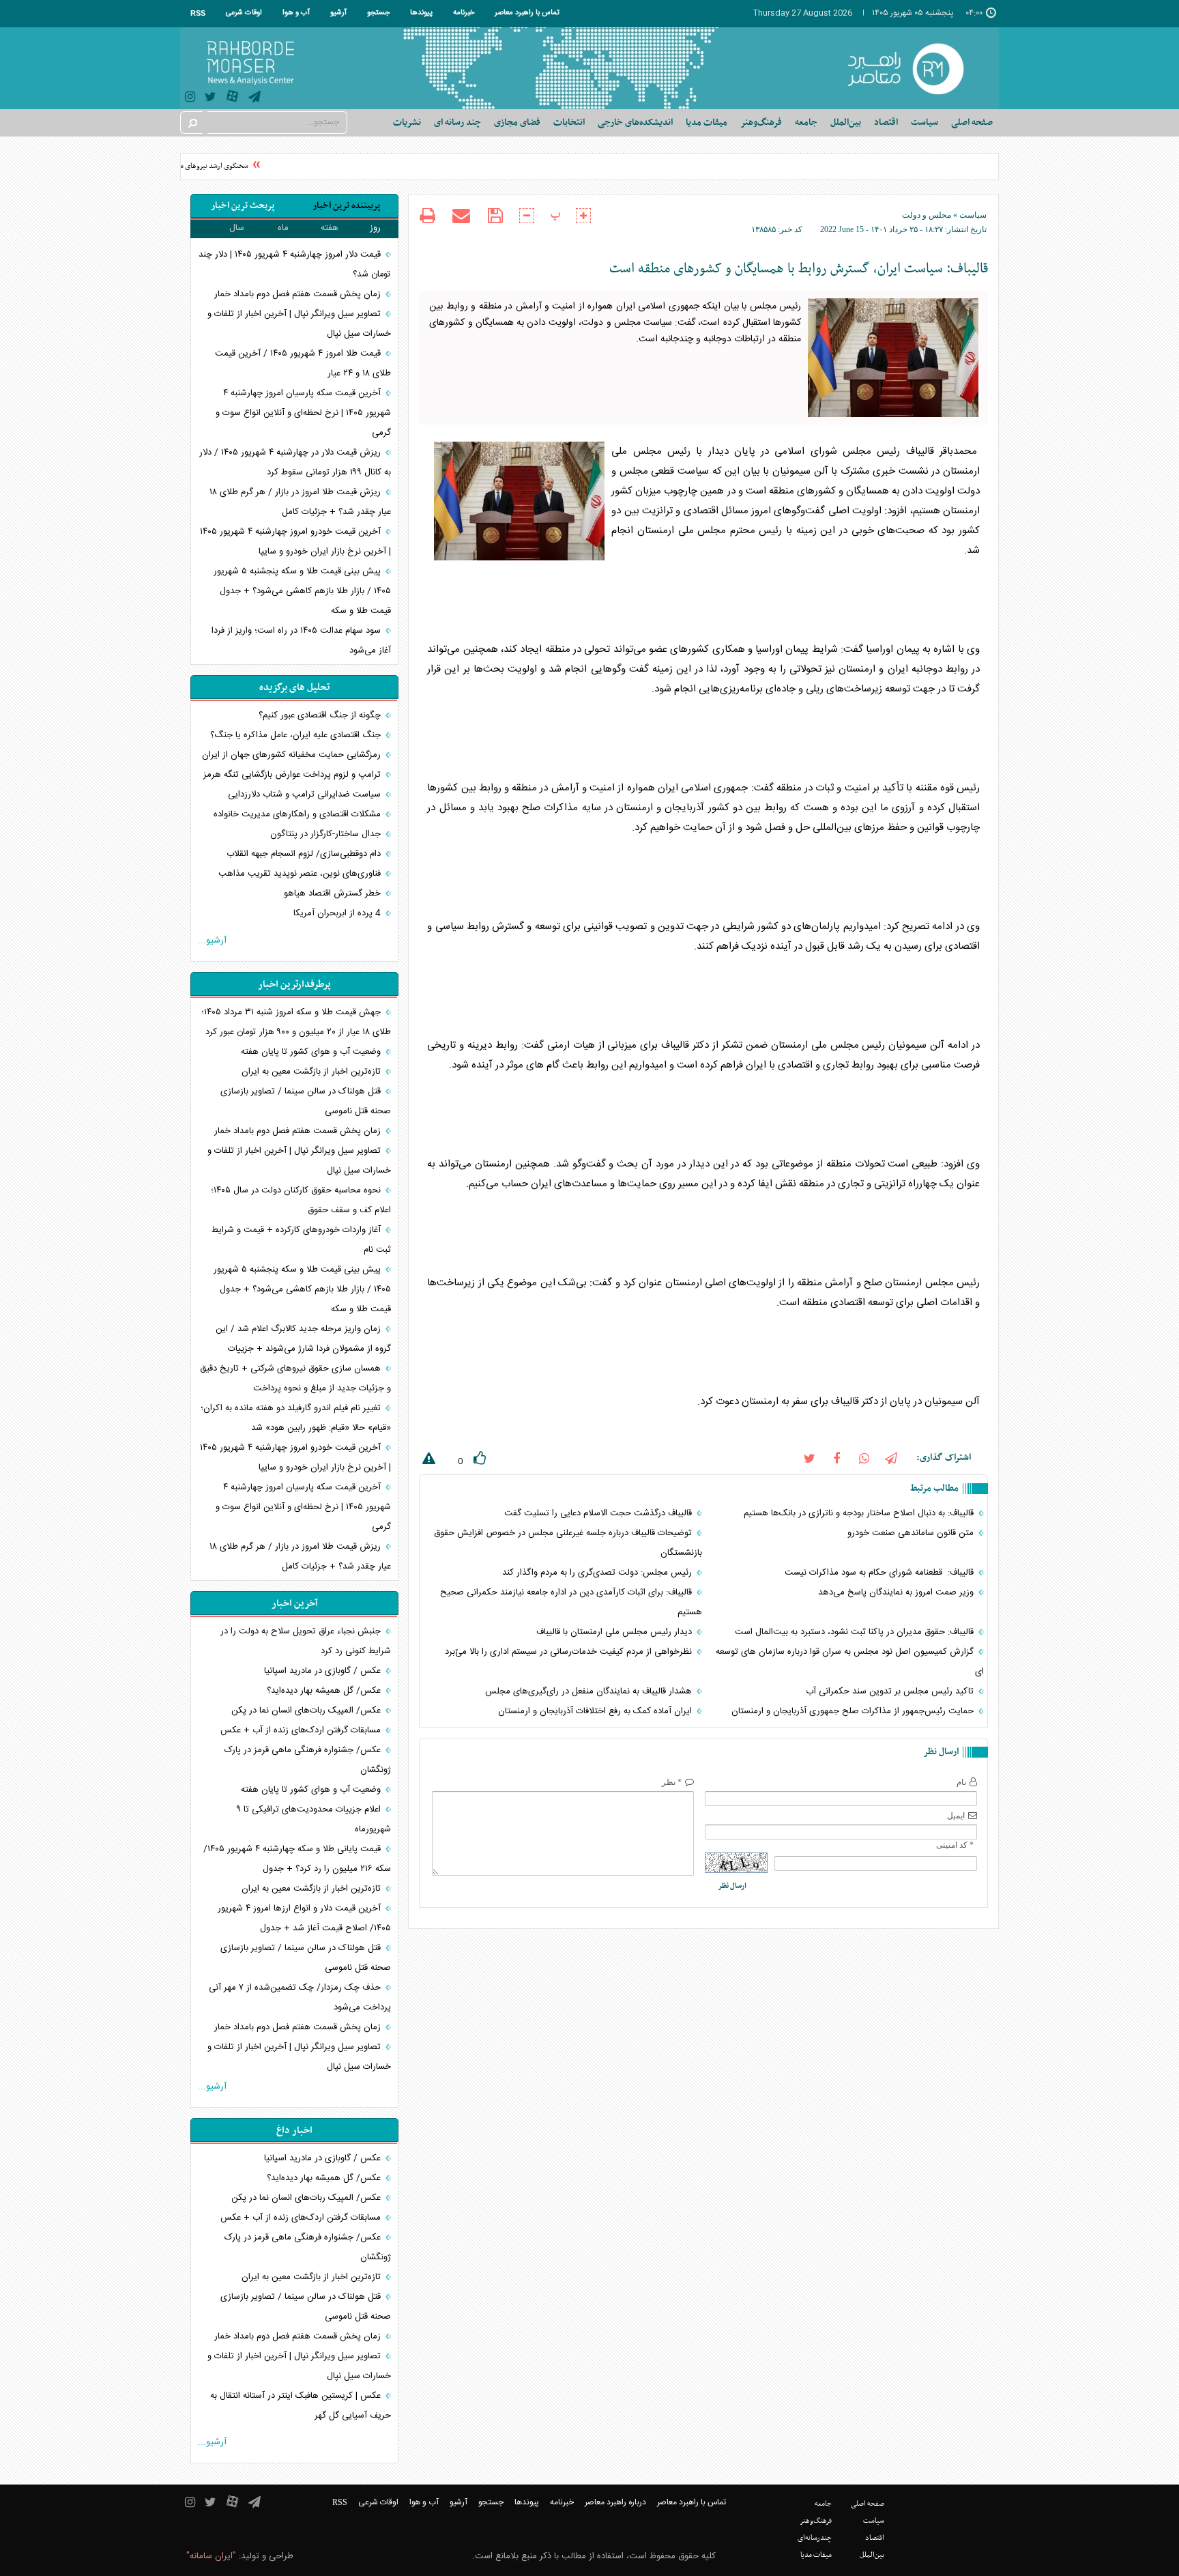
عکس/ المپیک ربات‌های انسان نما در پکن (307, 1711)
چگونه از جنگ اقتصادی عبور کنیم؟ (321, 715)
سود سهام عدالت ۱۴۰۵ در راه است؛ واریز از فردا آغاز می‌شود (301, 641)
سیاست (973, 215)
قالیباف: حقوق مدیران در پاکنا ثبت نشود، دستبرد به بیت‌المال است (856, 1632)
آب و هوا (296, 13)
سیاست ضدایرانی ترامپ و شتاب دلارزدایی (306, 795)
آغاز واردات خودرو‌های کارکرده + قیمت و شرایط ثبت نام (301, 1240)
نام (961, 1782)
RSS (198, 13)
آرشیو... (212, 941)
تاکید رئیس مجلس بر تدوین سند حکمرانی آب (891, 1691)
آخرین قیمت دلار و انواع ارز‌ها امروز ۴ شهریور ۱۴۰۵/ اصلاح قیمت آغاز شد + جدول (304, 1918)
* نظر (672, 1782)
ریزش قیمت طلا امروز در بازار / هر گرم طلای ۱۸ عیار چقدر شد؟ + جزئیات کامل (300, 502)
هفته (330, 228)
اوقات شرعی (244, 13)
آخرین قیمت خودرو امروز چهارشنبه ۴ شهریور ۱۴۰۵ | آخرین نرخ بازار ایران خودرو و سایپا (295, 542)
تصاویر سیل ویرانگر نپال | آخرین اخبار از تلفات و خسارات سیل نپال (299, 324)
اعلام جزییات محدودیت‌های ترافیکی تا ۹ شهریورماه (314, 1819)
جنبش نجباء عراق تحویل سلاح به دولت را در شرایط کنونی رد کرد (306, 1641)
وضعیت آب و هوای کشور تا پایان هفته (312, 1052)
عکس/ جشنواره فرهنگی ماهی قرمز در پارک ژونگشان (308, 1760)
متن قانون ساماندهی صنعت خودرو (912, 1533)
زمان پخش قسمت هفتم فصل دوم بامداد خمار (299, 294)
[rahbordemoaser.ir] (915, 68)
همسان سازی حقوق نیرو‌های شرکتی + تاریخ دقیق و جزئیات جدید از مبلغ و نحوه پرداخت (295, 1378)
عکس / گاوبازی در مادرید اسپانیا (324, 1671)
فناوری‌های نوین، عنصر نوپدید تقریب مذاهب (301, 874)
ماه (283, 228)
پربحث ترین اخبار (243, 206)
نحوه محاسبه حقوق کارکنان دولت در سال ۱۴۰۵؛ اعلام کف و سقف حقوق (301, 1200)
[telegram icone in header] (254, 99)
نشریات (407, 123)
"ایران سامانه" (211, 2556)
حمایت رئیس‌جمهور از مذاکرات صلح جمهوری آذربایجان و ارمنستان (854, 1711)
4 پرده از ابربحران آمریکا (338, 913)
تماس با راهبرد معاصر (527, 13)
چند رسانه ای (457, 123)
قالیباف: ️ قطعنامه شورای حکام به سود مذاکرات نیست (880, 1573)
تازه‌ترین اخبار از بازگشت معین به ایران (312, 1072)
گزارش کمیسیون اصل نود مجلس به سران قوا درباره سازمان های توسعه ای (850, 1662)
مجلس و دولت (927, 215)
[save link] (495, 216)
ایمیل (956, 1816)
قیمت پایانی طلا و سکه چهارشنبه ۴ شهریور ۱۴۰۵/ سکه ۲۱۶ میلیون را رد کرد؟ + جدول (297, 1859)
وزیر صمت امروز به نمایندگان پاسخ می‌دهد (897, 1592)
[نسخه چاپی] (427, 217)
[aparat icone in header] (232, 99)
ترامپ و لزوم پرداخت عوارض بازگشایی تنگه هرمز (293, 775)
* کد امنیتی (955, 1845)
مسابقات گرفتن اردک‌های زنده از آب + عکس (302, 1730)
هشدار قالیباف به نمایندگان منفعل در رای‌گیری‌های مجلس (590, 1691)
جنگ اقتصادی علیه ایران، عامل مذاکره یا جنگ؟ (297, 735)
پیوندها (421, 13)
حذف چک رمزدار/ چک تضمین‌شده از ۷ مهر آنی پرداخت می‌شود (300, 1998)
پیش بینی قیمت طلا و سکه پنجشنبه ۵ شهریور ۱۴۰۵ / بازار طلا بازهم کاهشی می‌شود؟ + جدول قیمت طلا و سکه (302, 591)
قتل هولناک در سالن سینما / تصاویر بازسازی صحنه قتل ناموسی (306, 1101)
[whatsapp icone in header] (864, 1458)
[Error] (427, 1461)
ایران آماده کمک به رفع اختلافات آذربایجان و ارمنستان (596, 1711)
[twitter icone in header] (210, 99)
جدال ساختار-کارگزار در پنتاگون (327, 834)
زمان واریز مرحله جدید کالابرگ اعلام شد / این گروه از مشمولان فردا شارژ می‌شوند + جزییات (303, 1339)
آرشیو (338, 13)
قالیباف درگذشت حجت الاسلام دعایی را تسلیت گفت (599, 1513)
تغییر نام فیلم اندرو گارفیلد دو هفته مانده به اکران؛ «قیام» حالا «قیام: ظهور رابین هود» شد (296, 1418)
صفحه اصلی (972, 123)
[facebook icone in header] (836, 1458)
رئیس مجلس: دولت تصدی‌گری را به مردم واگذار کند (598, 1573)
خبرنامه (464, 13)
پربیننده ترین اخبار (346, 206)
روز (375, 228)
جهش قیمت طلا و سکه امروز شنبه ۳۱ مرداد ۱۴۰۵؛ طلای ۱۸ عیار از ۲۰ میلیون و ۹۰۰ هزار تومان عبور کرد (296, 1022)
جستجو (378, 13)
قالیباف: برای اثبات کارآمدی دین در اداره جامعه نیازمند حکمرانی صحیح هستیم (571, 1602)
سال (237, 228)
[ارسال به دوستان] (461, 216)
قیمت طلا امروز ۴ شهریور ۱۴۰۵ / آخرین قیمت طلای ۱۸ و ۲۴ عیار (303, 363)
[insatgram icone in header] (190, 99)
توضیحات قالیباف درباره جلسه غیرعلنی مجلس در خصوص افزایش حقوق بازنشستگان (568, 1543)
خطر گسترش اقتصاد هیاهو (334, 893)
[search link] (192, 123)
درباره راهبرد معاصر (615, 2502)
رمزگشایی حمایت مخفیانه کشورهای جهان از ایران (293, 755)
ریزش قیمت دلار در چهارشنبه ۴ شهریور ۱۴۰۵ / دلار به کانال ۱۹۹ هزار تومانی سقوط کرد (295, 462)
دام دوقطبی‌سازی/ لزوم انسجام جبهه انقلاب (305, 854)
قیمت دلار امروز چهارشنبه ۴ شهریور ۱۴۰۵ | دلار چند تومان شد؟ (295, 264)
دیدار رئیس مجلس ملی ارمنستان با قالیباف (615, 1632)
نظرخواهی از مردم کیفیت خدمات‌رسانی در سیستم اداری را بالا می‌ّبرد (570, 1652)
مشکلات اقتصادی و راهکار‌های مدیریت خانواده (299, 814)
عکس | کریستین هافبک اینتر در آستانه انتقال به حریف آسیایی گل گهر (301, 2406)
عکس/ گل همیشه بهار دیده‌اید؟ (325, 1691)
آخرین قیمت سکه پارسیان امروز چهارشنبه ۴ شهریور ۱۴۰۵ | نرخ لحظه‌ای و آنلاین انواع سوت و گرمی (303, 413)
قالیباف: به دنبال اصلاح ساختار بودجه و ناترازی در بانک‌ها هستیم (860, 1513)
